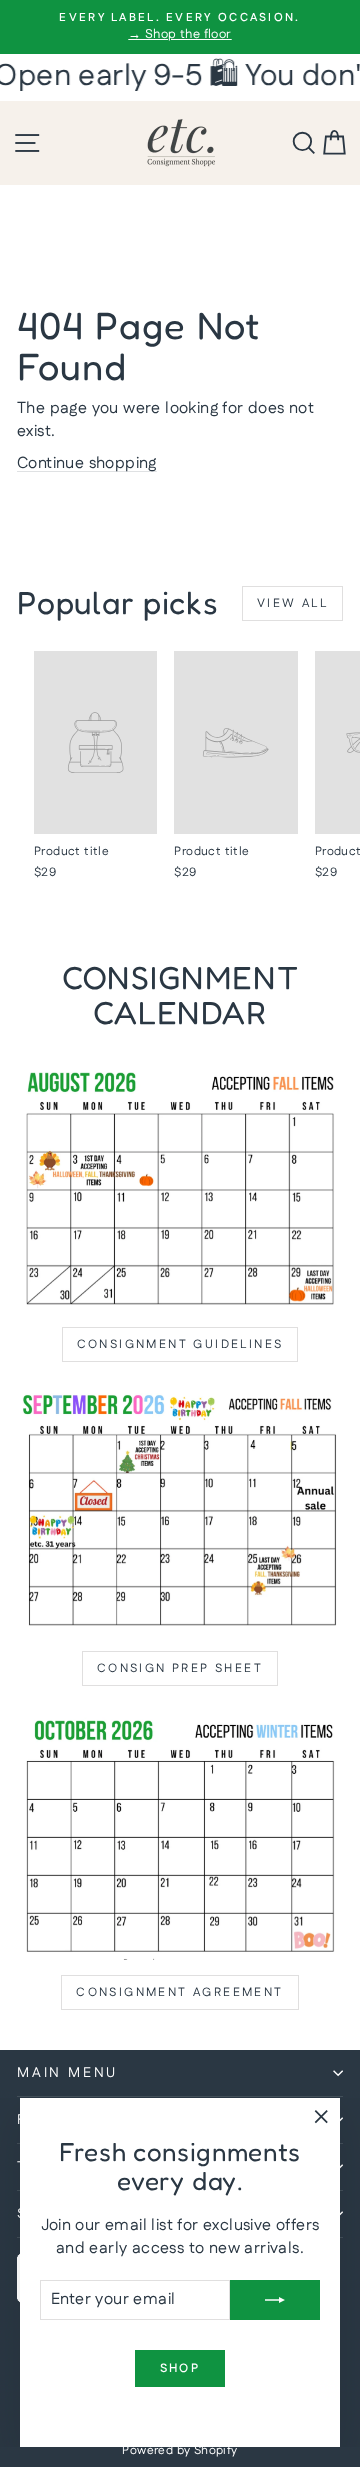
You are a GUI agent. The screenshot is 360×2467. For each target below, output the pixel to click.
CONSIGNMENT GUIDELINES (180, 1344)
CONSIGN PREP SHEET (180, 1668)
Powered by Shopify (179, 2450)
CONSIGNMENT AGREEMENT (179, 1992)
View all (292, 603)
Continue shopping (87, 463)
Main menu (67, 2073)
